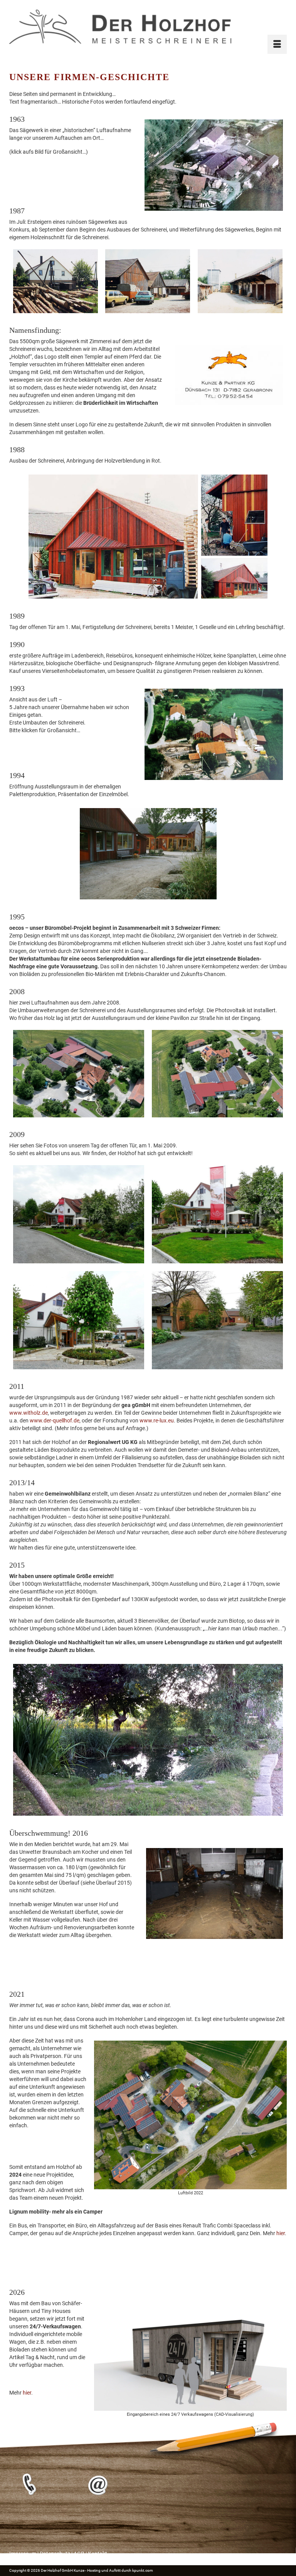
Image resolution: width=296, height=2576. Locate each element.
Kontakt (98, 2554)
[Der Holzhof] (148, 27)
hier (281, 2233)
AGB (79, 2554)
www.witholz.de (29, 1413)
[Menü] (277, 44)
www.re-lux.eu (157, 1420)
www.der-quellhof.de (54, 1420)
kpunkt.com (143, 2570)
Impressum (23, 2554)
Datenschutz (55, 2554)
